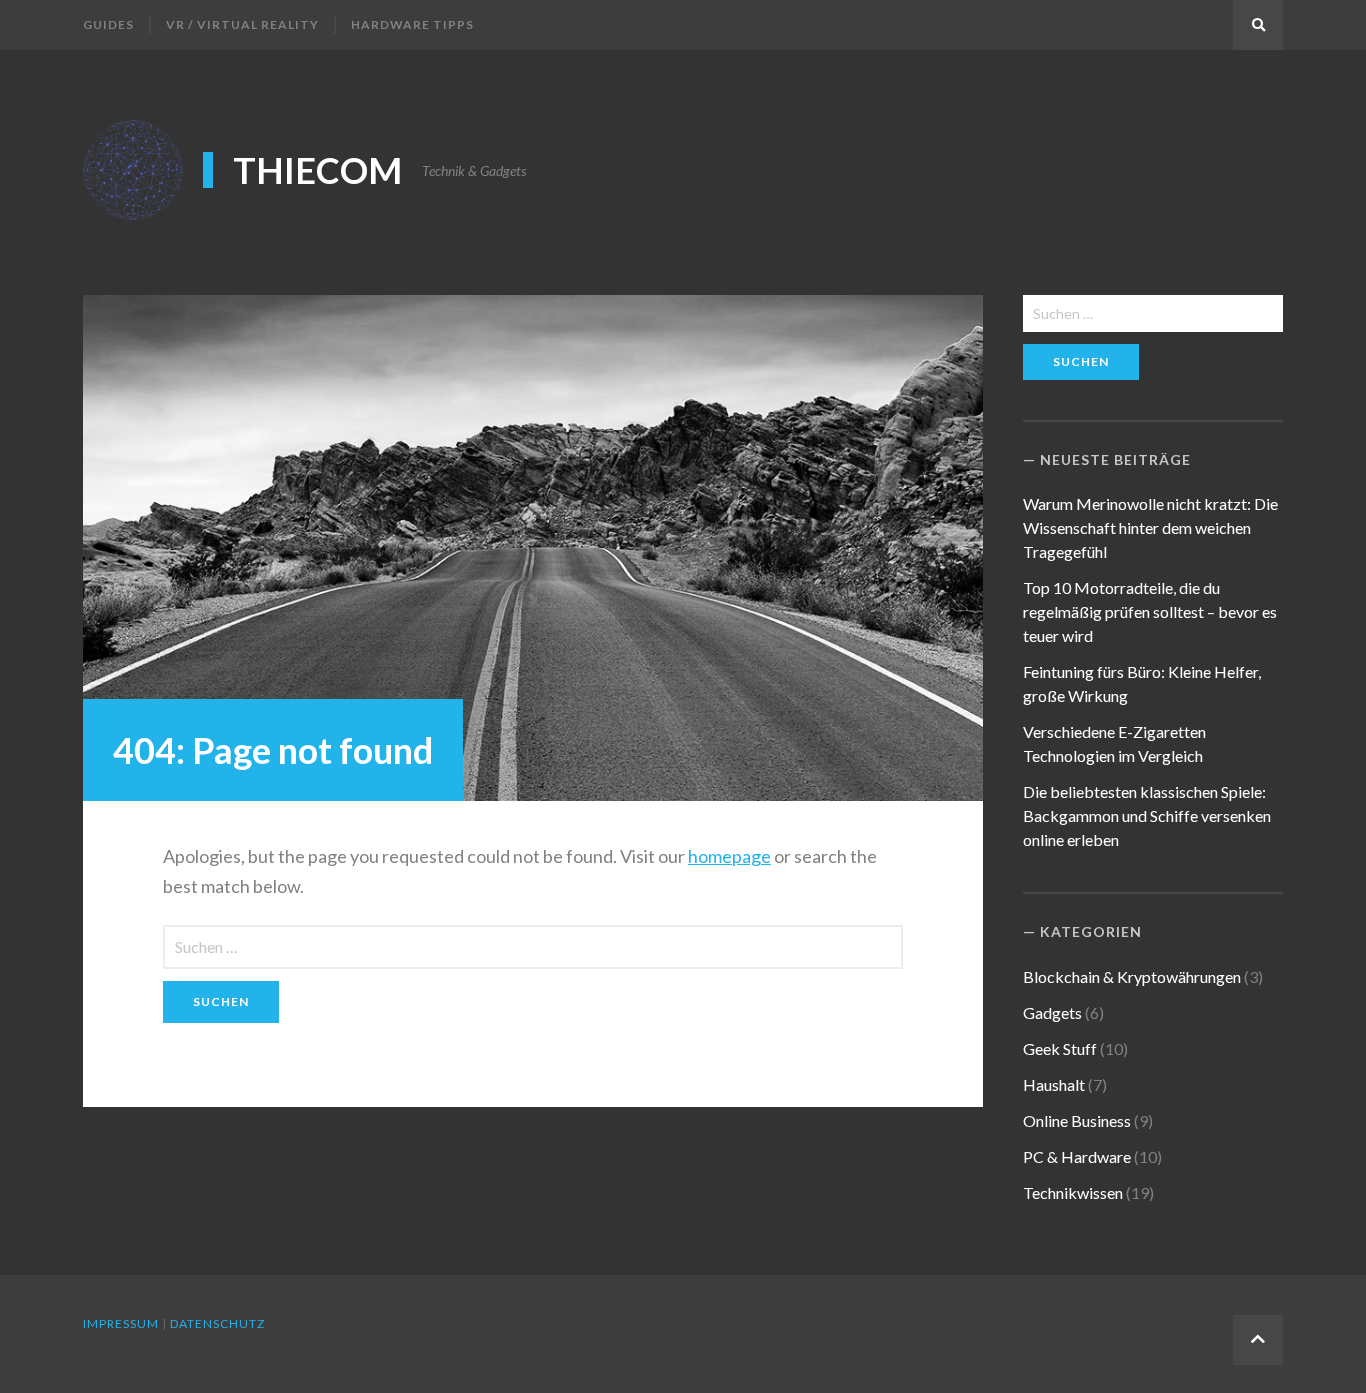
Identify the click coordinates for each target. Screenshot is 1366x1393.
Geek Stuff (1060, 1048)
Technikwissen (1073, 1192)
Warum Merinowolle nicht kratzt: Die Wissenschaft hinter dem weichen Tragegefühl (1150, 527)
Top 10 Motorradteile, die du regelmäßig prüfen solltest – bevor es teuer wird (1150, 611)
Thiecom (317, 170)
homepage (729, 856)
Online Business (1077, 1120)
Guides (108, 24)
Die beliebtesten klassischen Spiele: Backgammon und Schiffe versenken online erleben (1147, 815)
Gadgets (1052, 1012)
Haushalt (1054, 1084)
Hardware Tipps (412, 24)
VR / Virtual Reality (242, 24)
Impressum (121, 1323)
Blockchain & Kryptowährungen (1132, 976)
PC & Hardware (1077, 1156)
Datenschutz (217, 1323)
